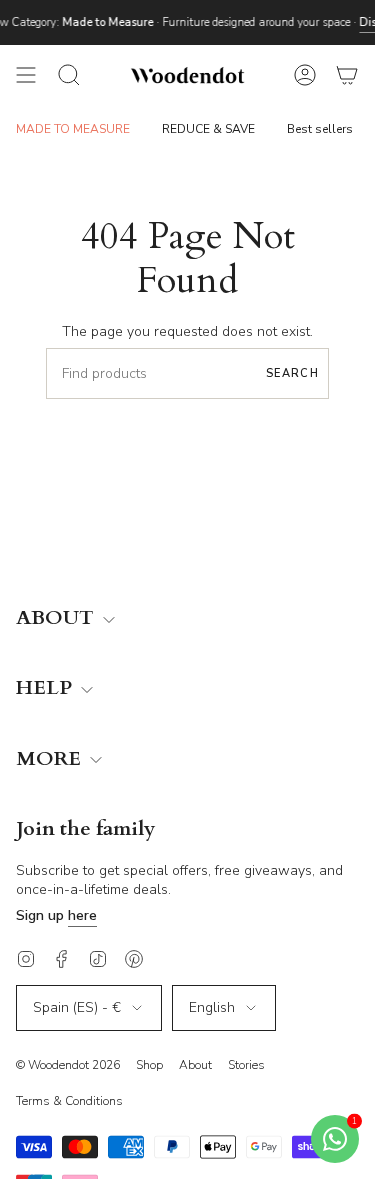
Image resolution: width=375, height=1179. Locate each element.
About (195, 1065)
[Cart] (347, 75)
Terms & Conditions (69, 1101)
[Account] (305, 75)
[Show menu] (26, 75)
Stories (246, 1065)
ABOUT (57, 618)
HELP (46, 688)
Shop (149, 1065)
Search (292, 373)
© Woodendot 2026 (68, 1065)
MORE (51, 759)
